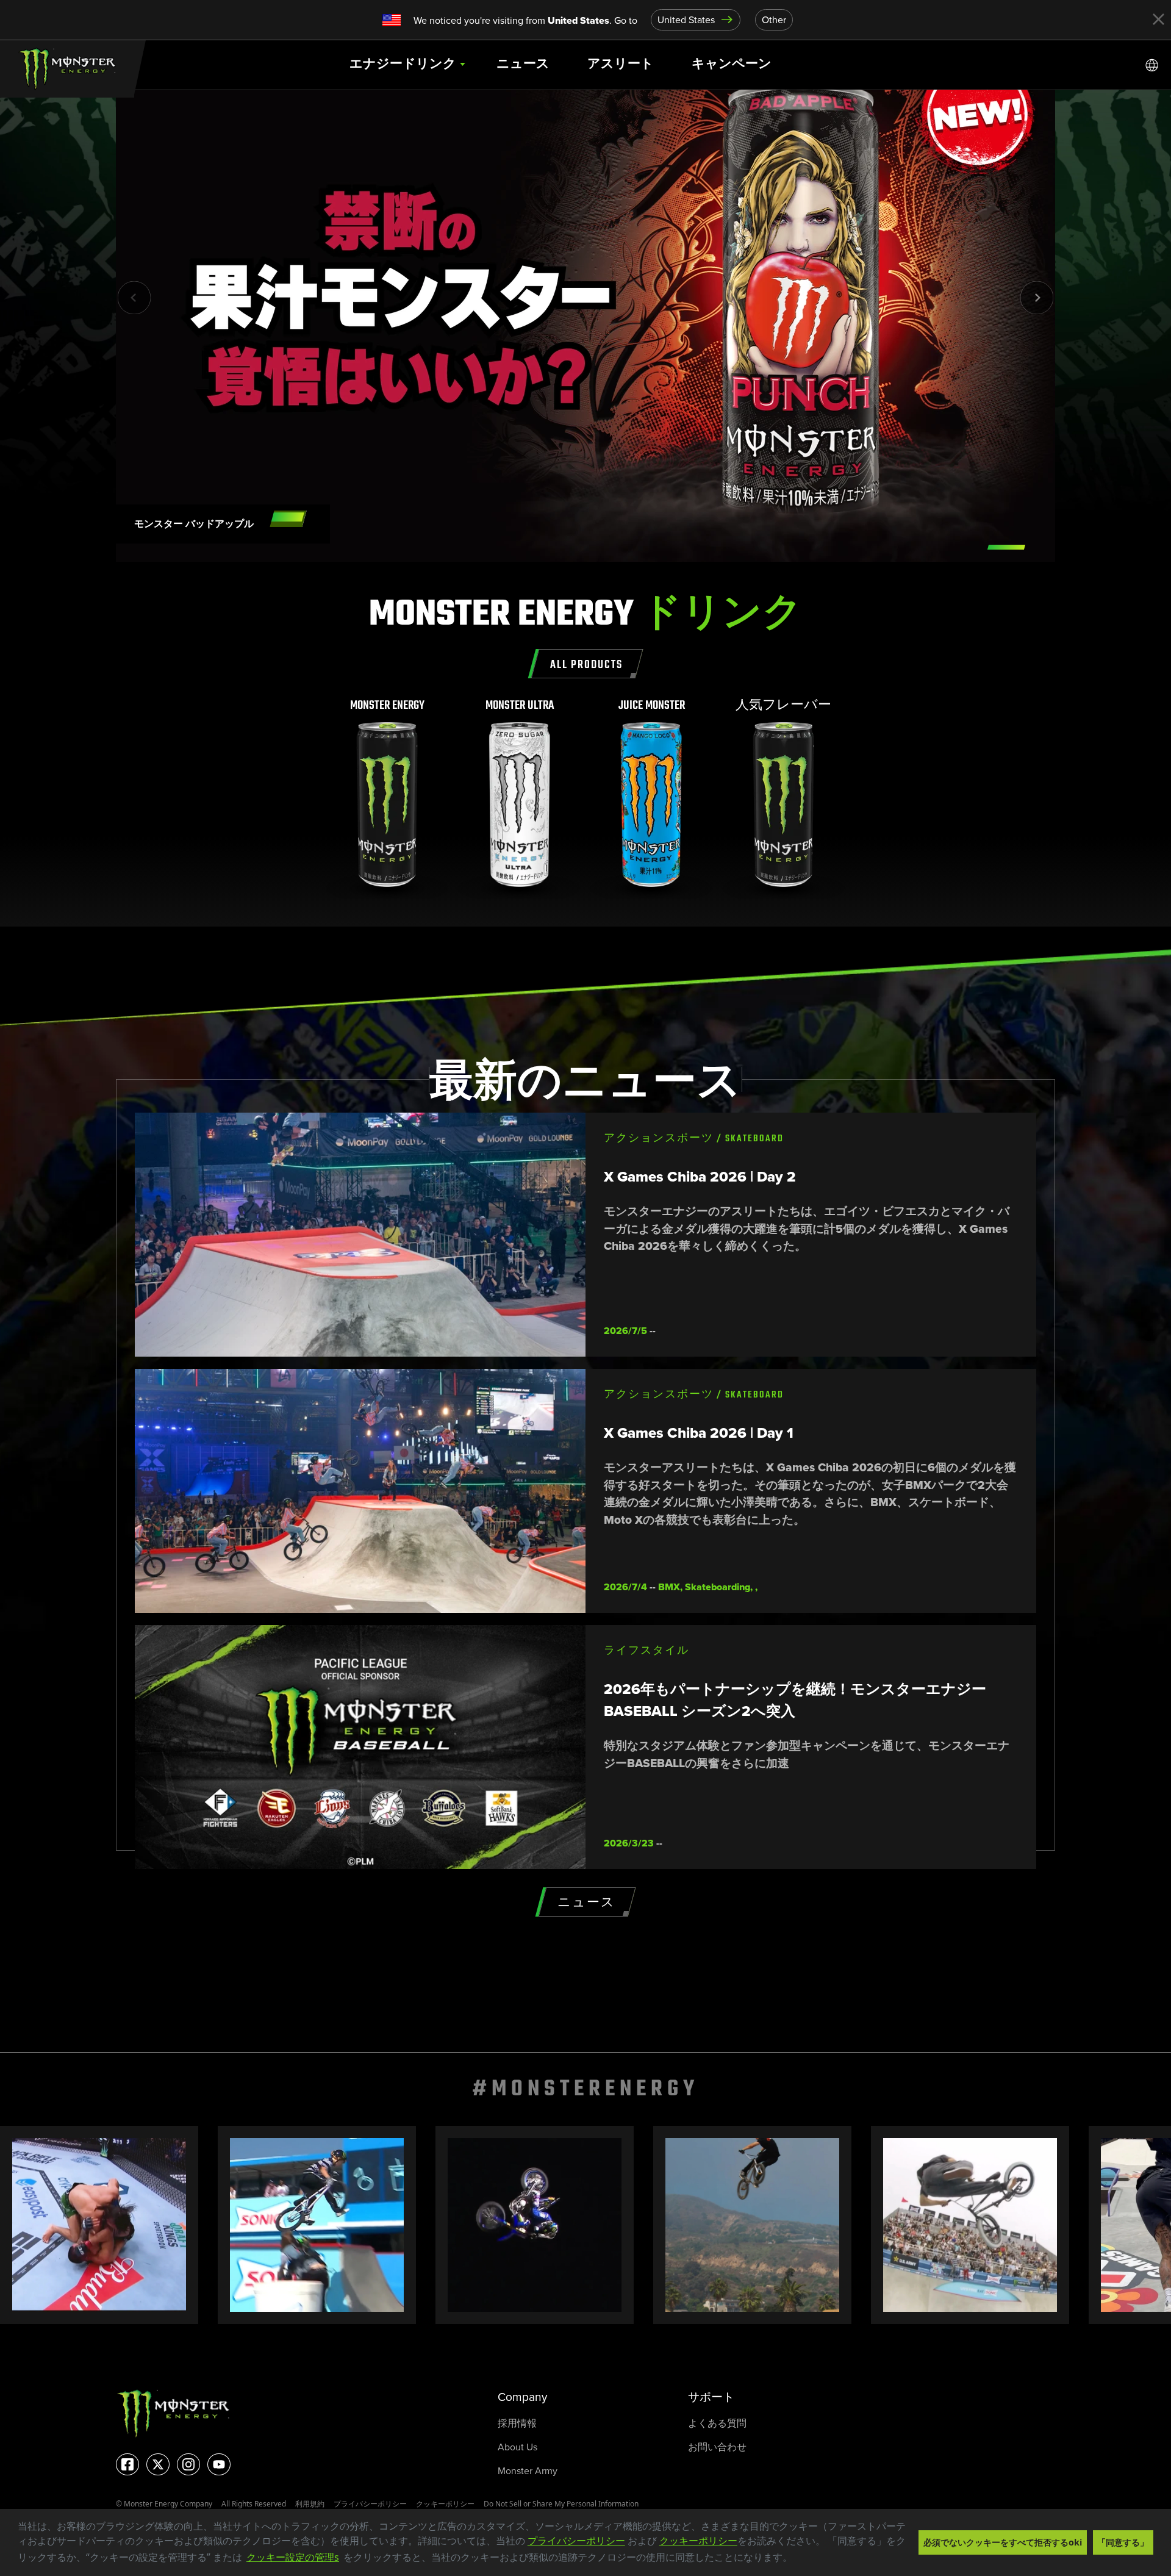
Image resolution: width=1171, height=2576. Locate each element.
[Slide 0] (1006, 547)
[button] (797, 2558)
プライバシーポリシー (576, 2541)
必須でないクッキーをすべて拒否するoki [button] (1003, 2542)
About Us (517, 2447)
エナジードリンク (403, 64)
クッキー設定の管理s (293, 2557)
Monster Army (528, 2471)
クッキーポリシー (698, 2541)
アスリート (621, 64)
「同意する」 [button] (1123, 2542)
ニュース (523, 64)
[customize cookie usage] (804, 2561)
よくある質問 (717, 2423)
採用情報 (517, 2423)
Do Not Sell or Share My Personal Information (561, 2504)
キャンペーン (732, 64)
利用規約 (310, 2504)
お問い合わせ (717, 2447)
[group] (388, 799)
